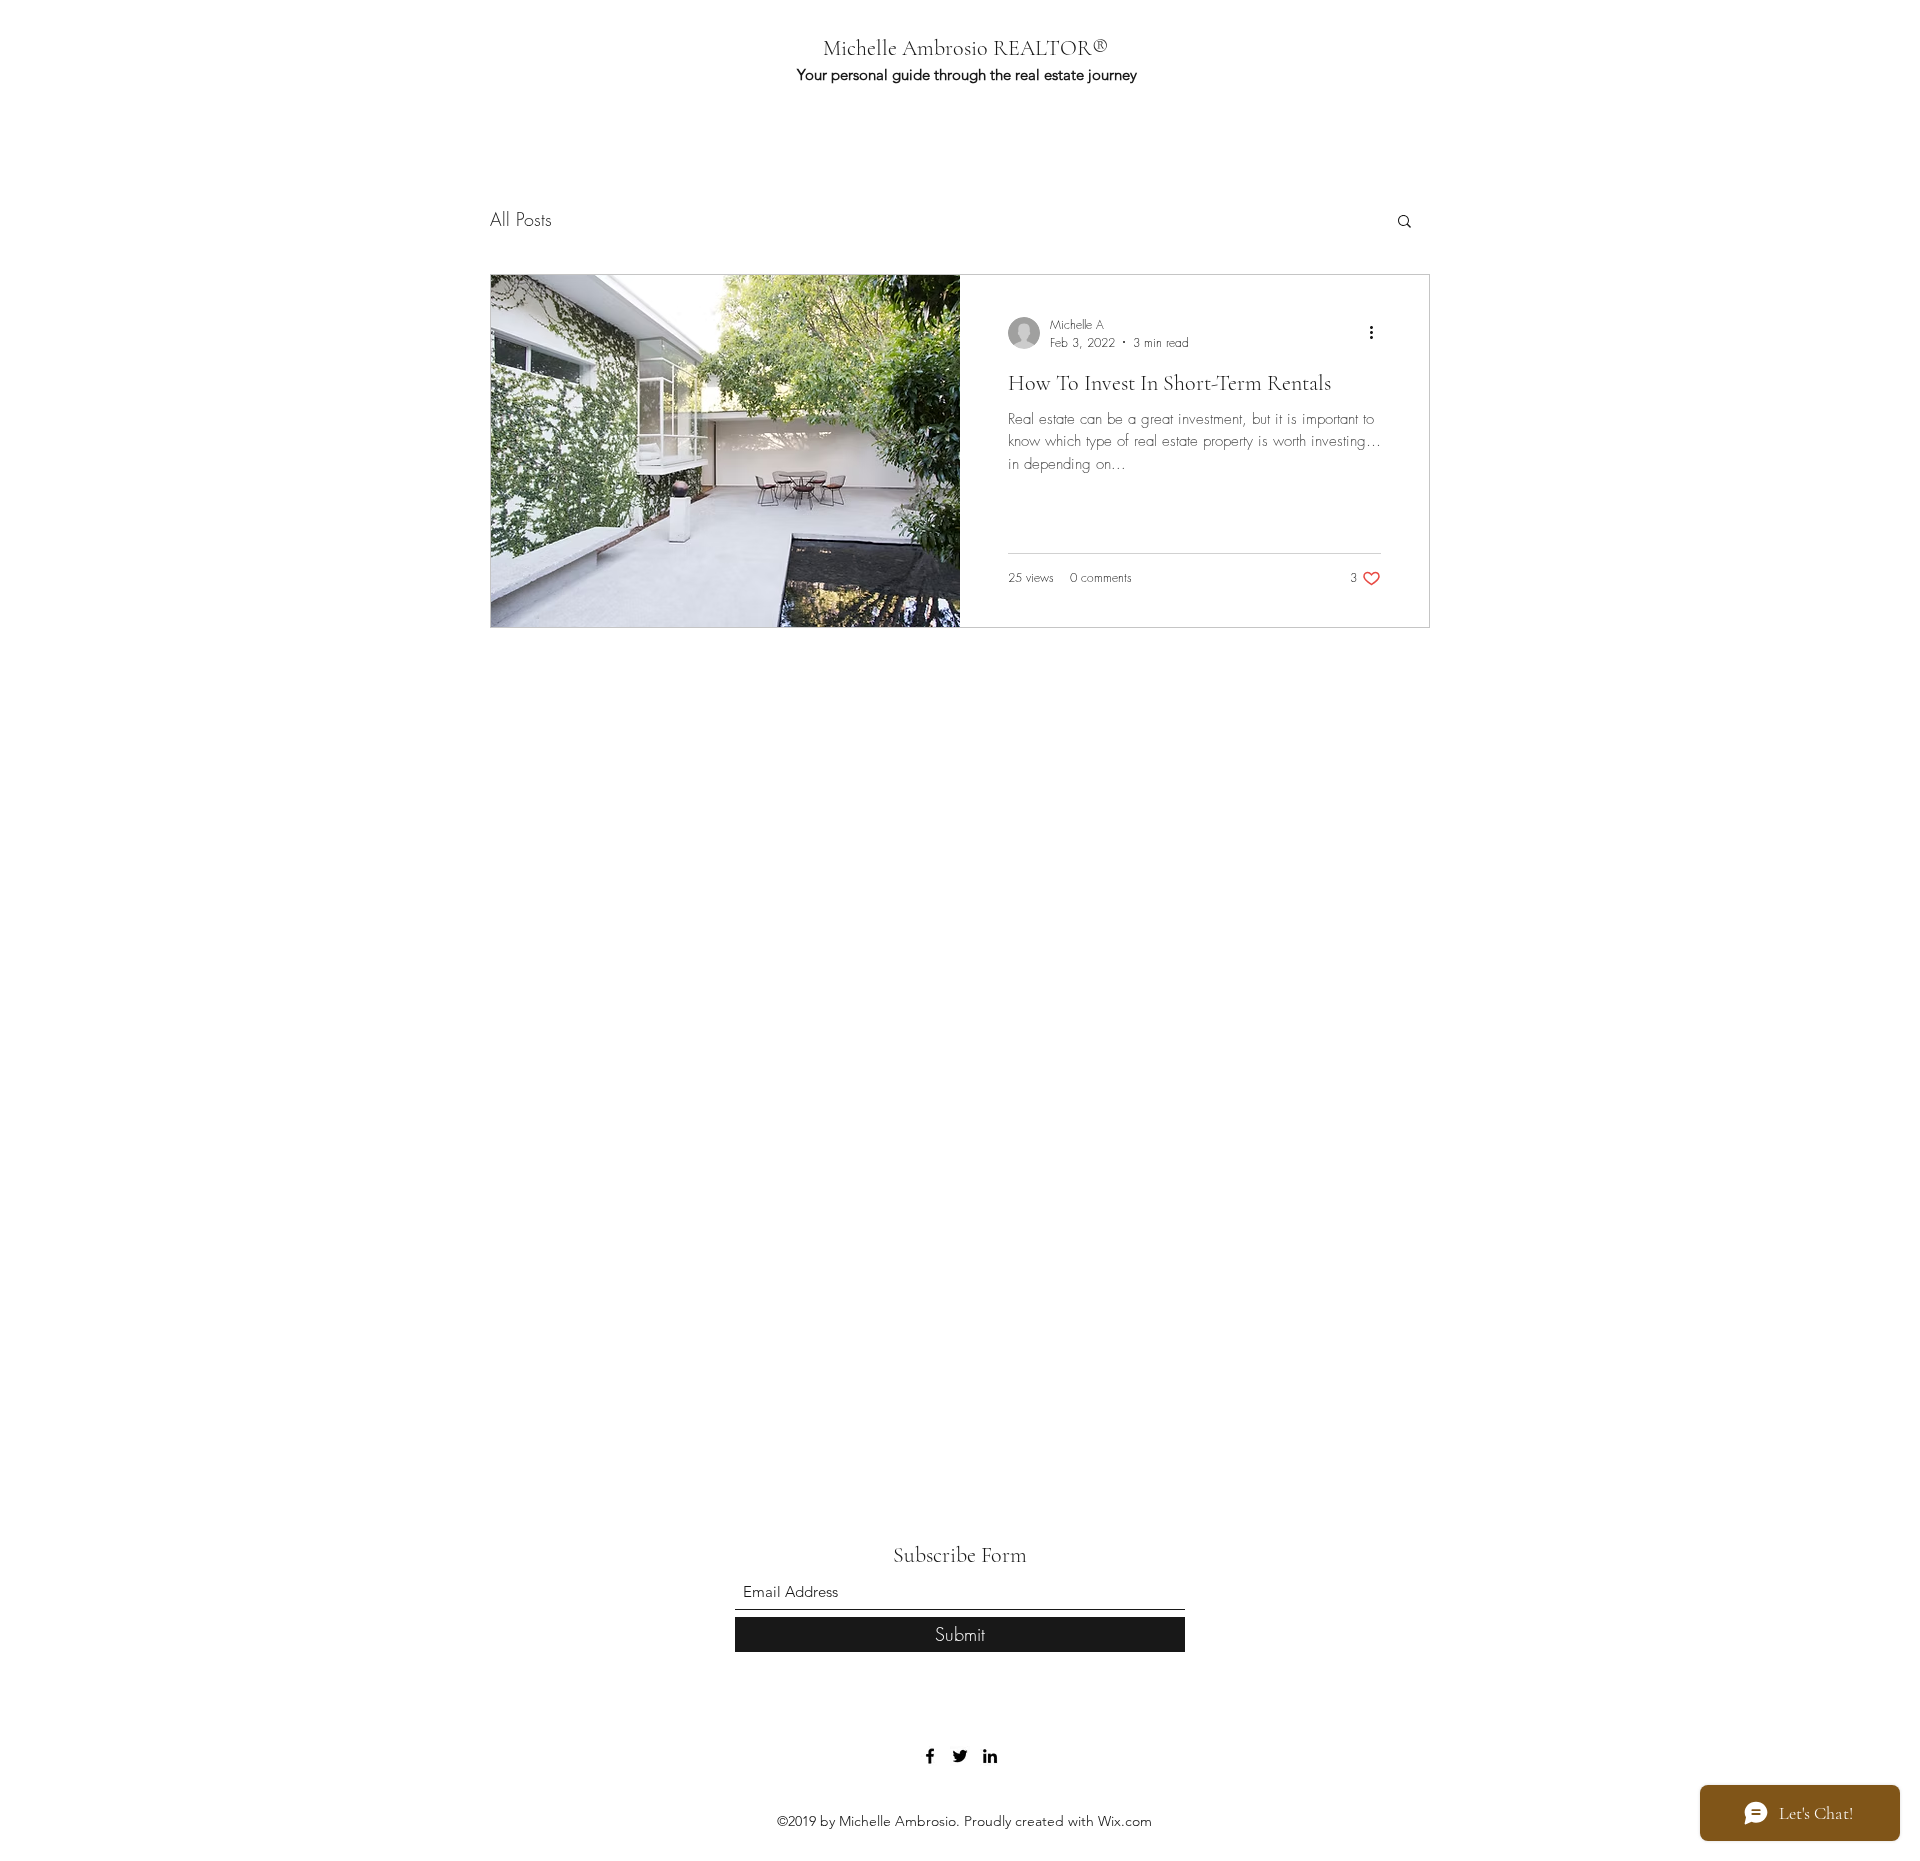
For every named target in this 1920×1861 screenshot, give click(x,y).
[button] (1404, 222)
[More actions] (1378, 333)
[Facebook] (930, 1756)
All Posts (521, 219)
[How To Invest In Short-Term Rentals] (725, 451)
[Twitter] (960, 1756)
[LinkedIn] (990, 1756)
